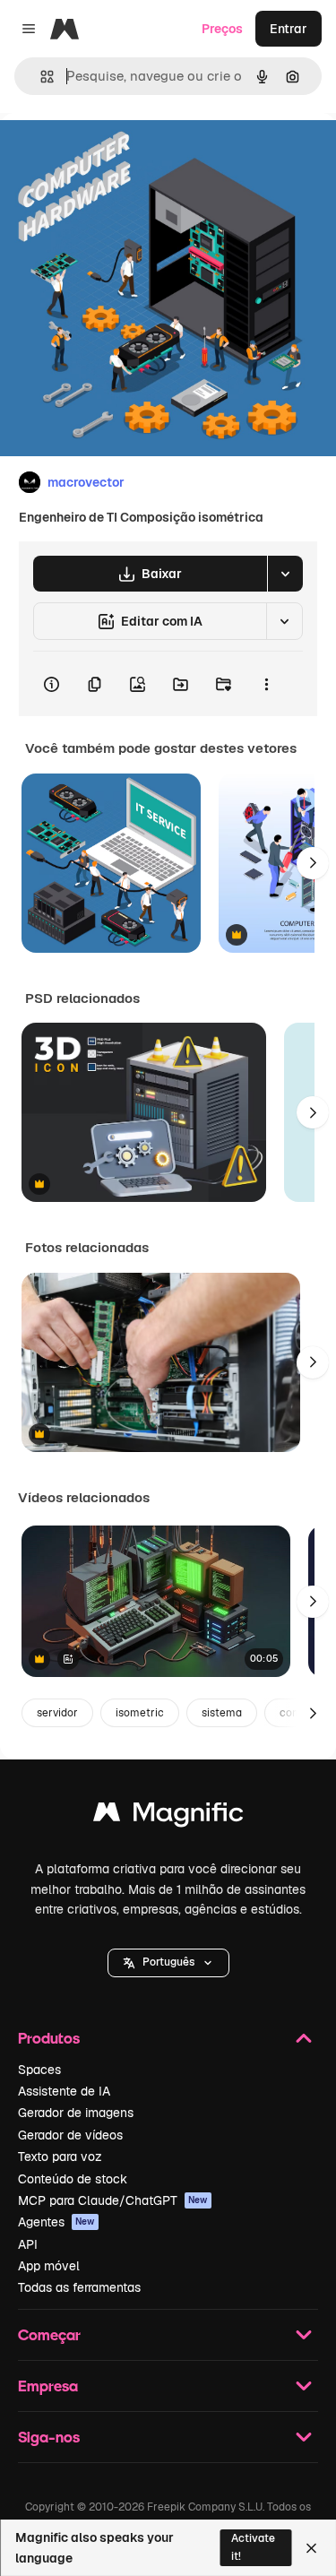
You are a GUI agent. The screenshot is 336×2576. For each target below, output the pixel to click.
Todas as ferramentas (79, 2287)
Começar (49, 2334)
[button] (168, 1963)
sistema (222, 1713)
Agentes (56, 2222)
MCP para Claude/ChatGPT (113, 2200)
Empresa (48, 2386)
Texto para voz (60, 2157)
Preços (222, 29)
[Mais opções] (266, 684)
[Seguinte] (313, 863)
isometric (140, 1713)
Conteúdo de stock (73, 2179)
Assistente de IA (64, 2091)
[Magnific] (168, 1816)
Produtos (49, 2038)
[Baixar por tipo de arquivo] (285, 574)
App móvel (49, 2266)
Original (115, 154)
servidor (57, 1713)
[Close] (311, 2548)
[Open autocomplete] (40, 77)
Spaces (39, 2070)
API (28, 2244)
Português (168, 1962)
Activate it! (253, 2547)
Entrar (289, 29)
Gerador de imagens (76, 2113)
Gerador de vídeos (70, 2135)
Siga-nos (49, 2437)
